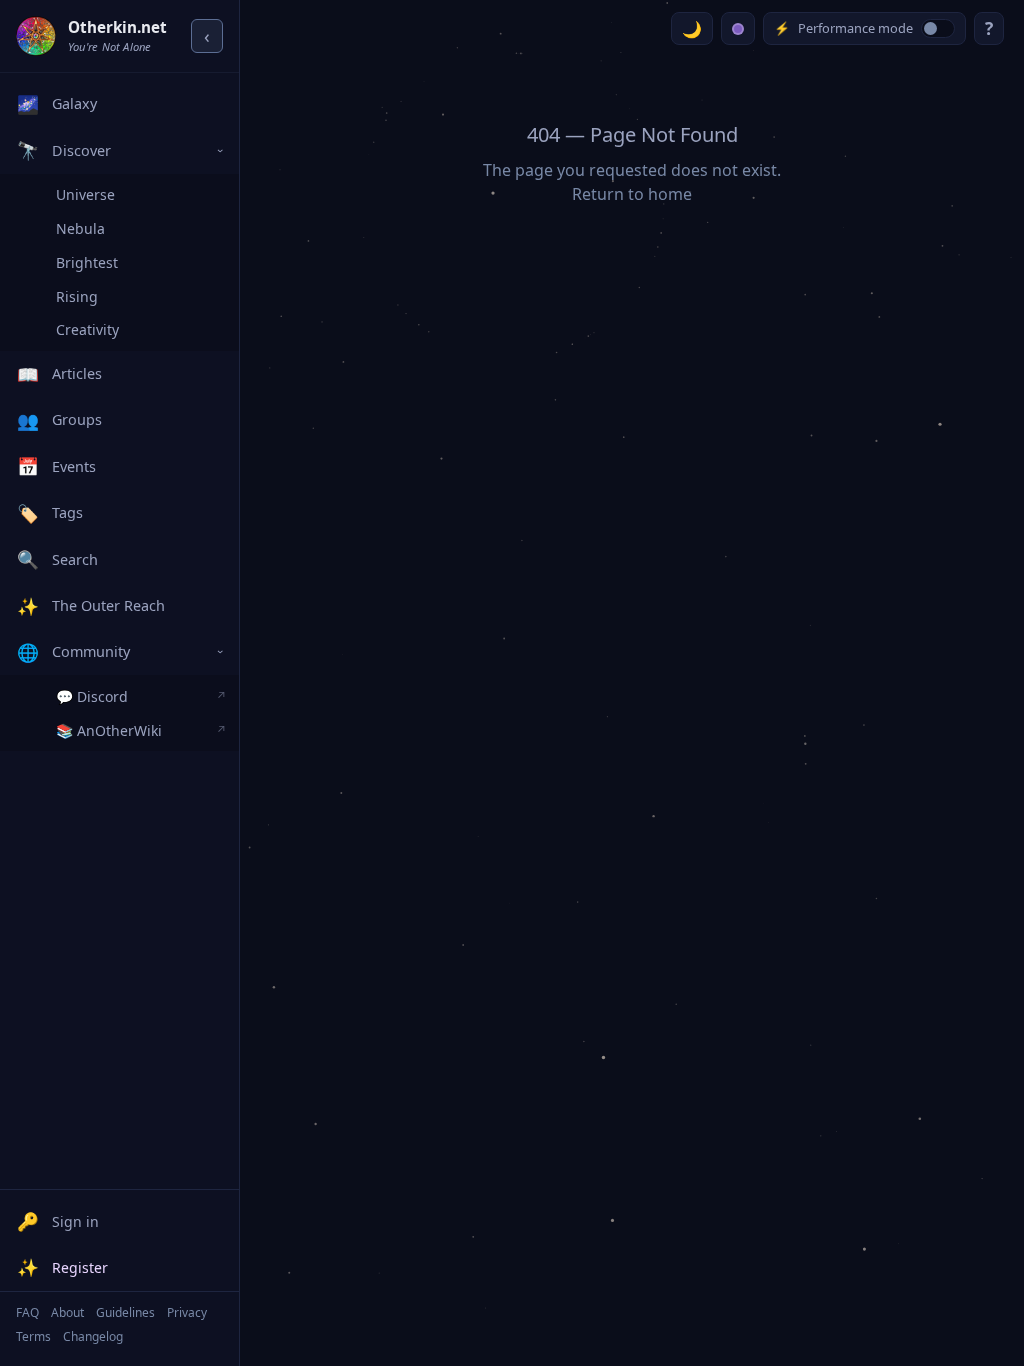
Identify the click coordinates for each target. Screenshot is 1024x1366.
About (67, 1312)
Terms (33, 1336)
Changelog (93, 1336)
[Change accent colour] (738, 28)
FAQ (27, 1312)
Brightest (87, 262)
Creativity (87, 329)
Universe (85, 194)
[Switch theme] (692, 28)
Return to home (632, 194)
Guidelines (125, 1312)
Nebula (80, 228)
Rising (77, 296)
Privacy (187, 1312)
